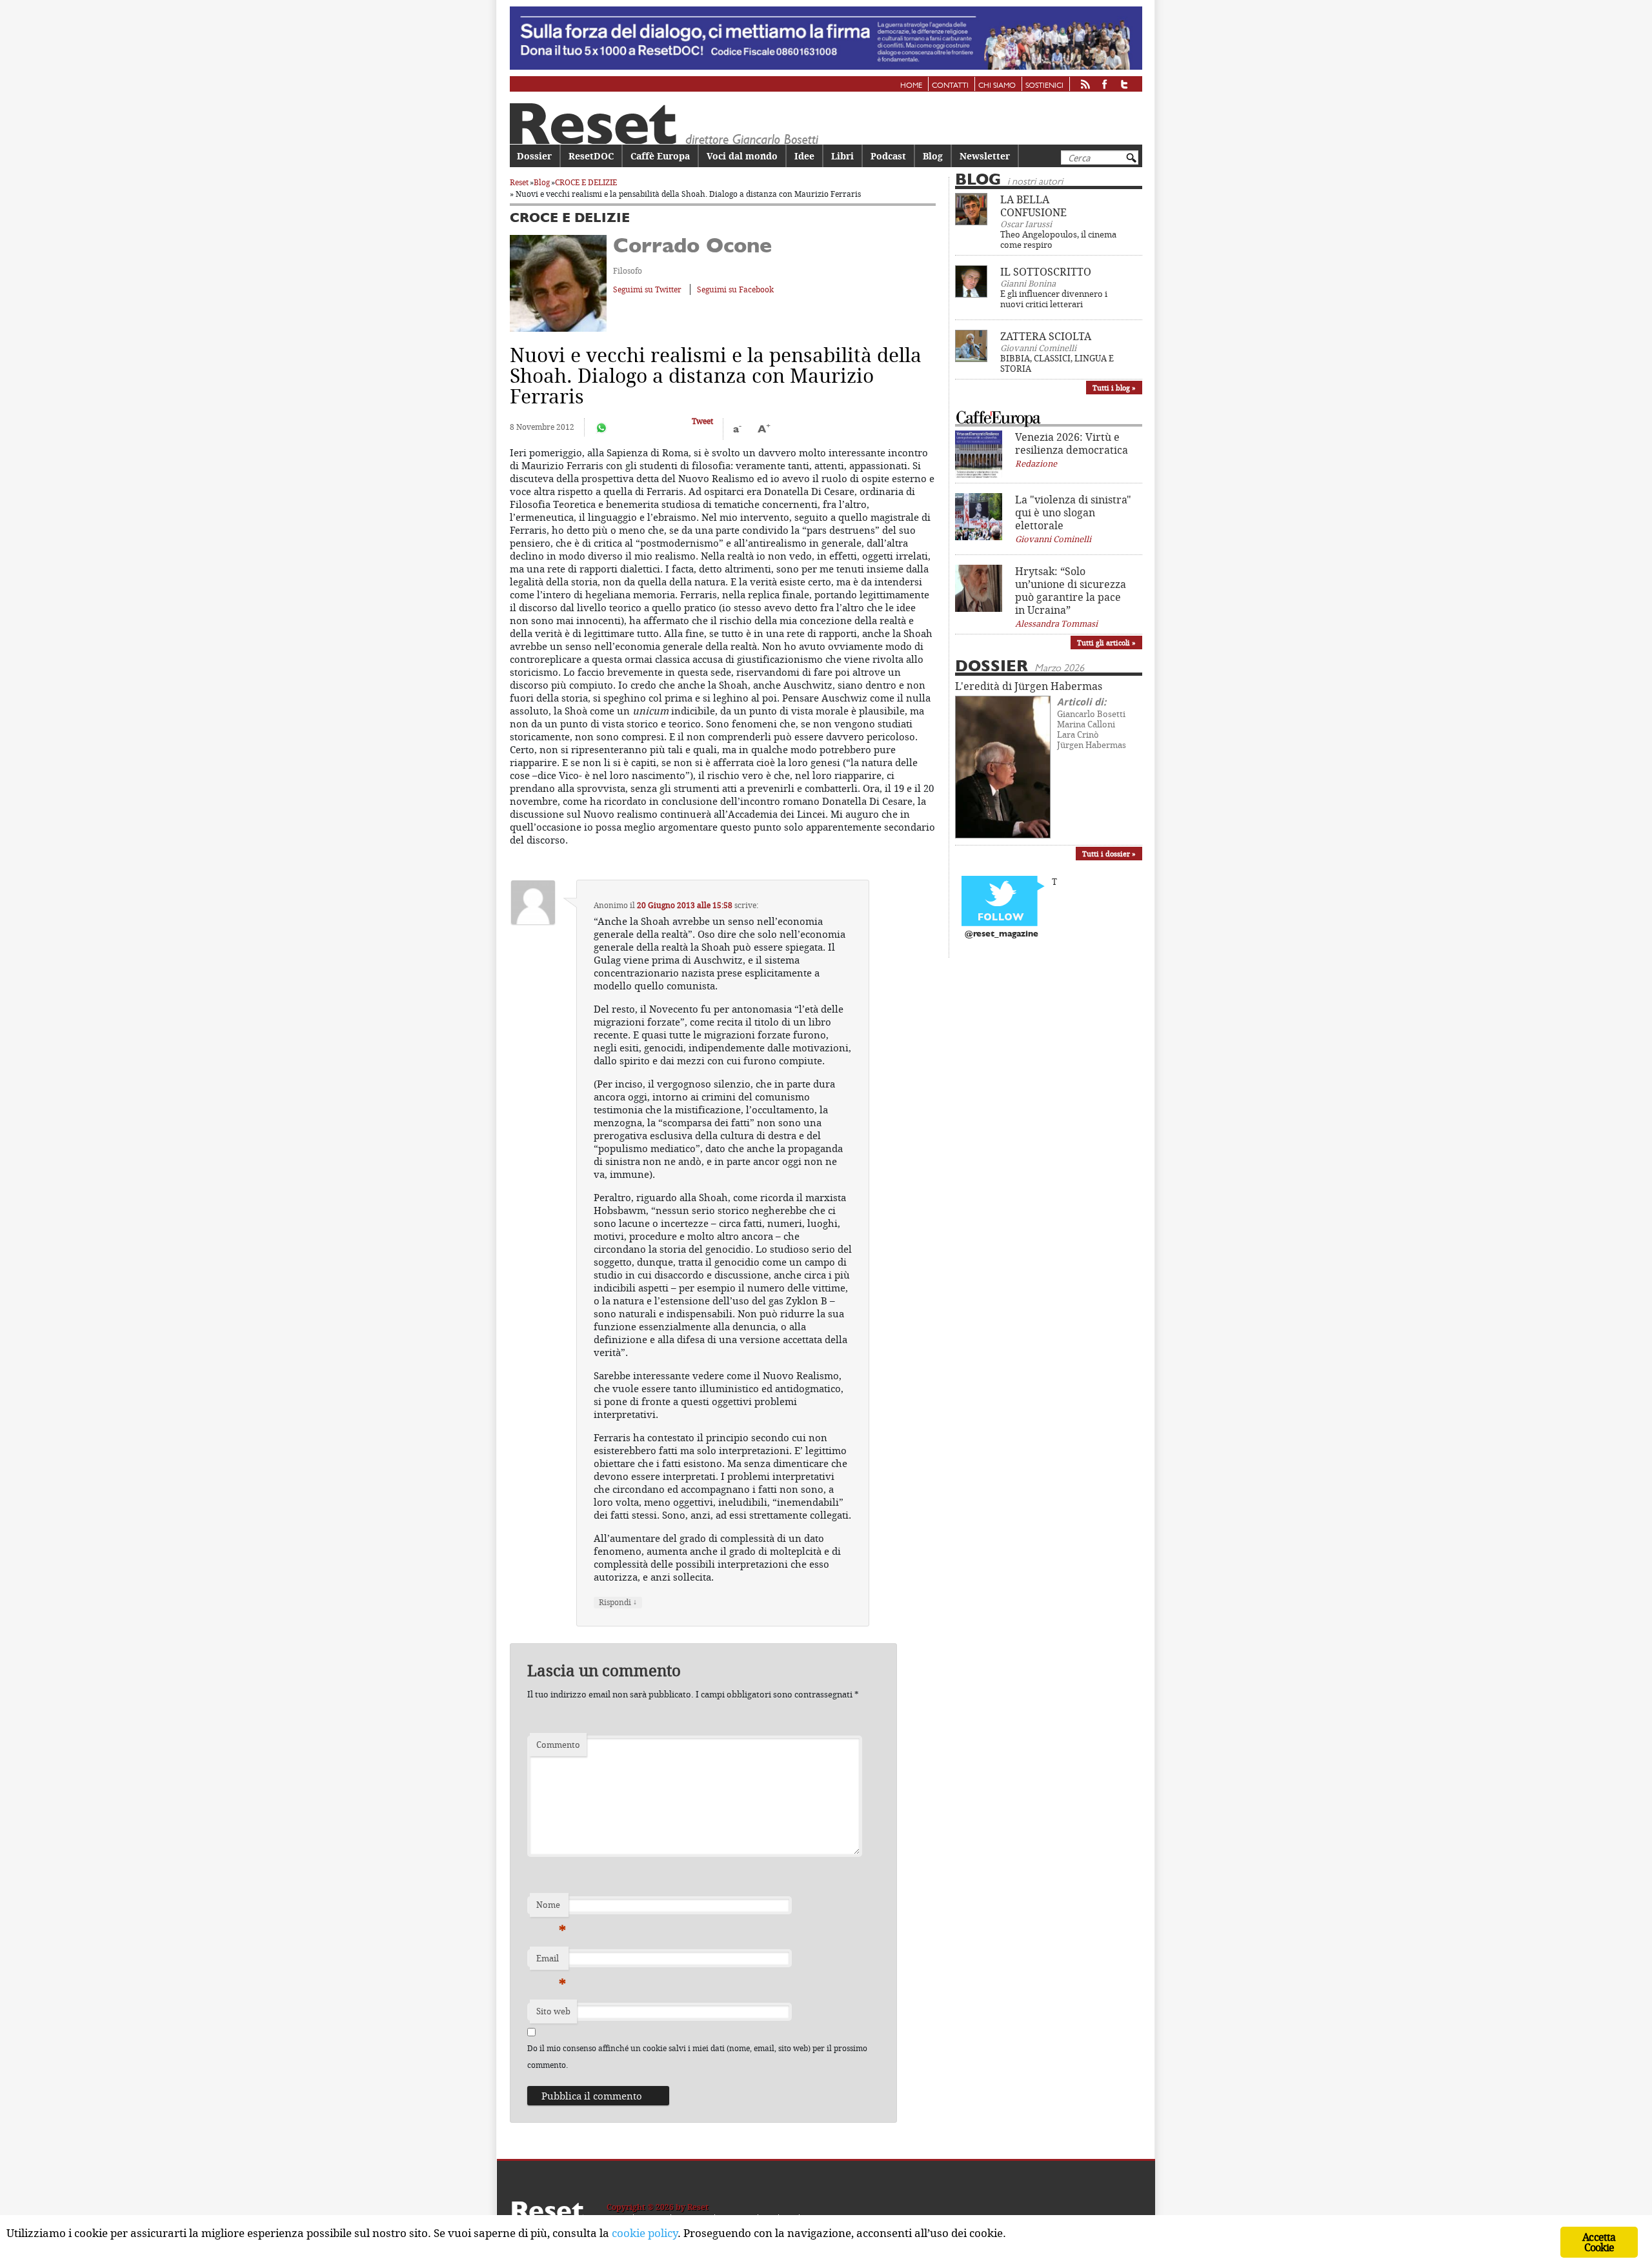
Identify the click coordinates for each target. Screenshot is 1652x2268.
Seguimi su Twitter (647, 289)
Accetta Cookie (1599, 2242)
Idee (804, 156)
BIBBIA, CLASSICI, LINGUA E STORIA (1057, 363)
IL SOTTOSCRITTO (1046, 272)
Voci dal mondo (742, 156)
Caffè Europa (660, 156)
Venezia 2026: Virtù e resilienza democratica (1072, 443)
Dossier (534, 156)
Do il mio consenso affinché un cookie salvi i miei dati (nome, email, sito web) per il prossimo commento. (697, 2057)
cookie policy (645, 2233)
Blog (933, 156)
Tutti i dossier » (1109, 854)
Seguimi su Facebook (735, 289)
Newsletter (985, 156)
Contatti (950, 86)
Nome (551, 1908)
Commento (558, 1745)
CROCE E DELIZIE (586, 182)
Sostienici (1044, 86)
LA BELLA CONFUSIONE (1033, 206)
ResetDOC (591, 156)
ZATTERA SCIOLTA (1046, 336)
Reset (519, 182)
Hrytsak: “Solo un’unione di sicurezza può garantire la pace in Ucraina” (1071, 591)
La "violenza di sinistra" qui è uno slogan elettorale (1073, 512)
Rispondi (618, 1602)
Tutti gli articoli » (1106, 643)
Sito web (553, 2011)
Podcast (888, 156)
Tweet (702, 421)
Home (911, 86)
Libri (842, 156)
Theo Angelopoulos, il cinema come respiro (1058, 239)
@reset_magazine (1002, 934)
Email (551, 1961)
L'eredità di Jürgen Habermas (1029, 686)
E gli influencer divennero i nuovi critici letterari (1054, 299)
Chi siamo (997, 86)
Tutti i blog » (1114, 388)
